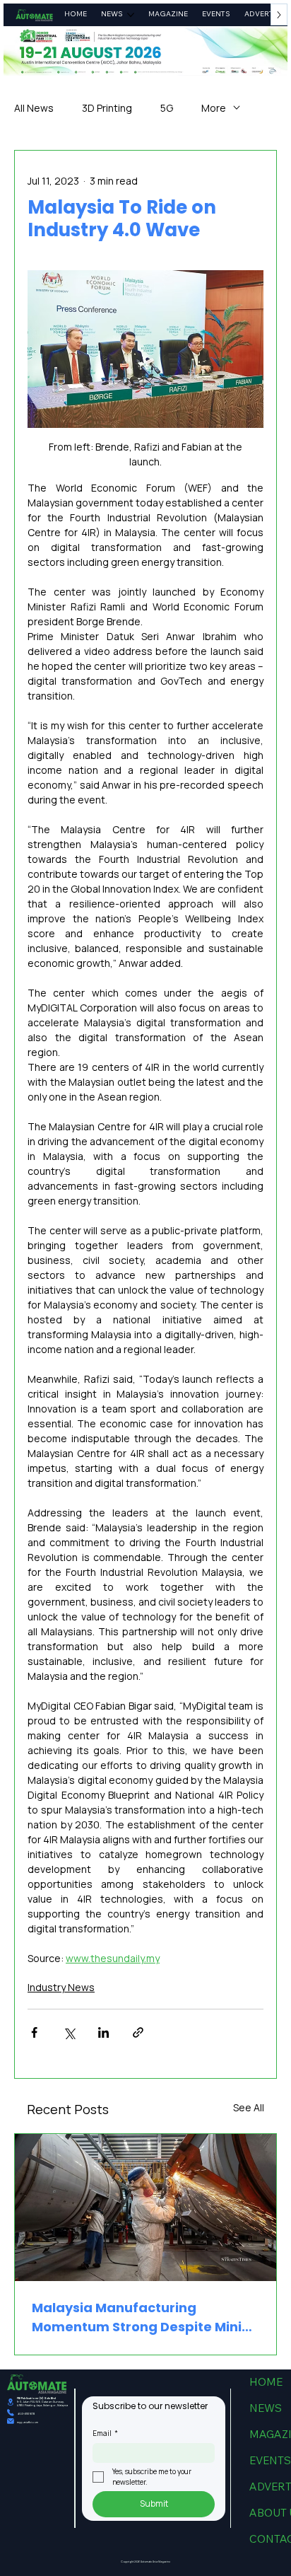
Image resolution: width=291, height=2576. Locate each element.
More (214, 108)
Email (105, 2433)
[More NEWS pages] (131, 15)
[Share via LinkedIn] (103, 2032)
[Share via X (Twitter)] (69, 2032)
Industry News (61, 1987)
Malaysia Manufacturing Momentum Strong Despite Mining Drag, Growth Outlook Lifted (145, 2317)
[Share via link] (138, 2032)
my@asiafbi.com (28, 2422)
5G (167, 108)
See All (249, 2107)
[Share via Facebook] (34, 2032)
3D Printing (107, 108)
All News (34, 108)
